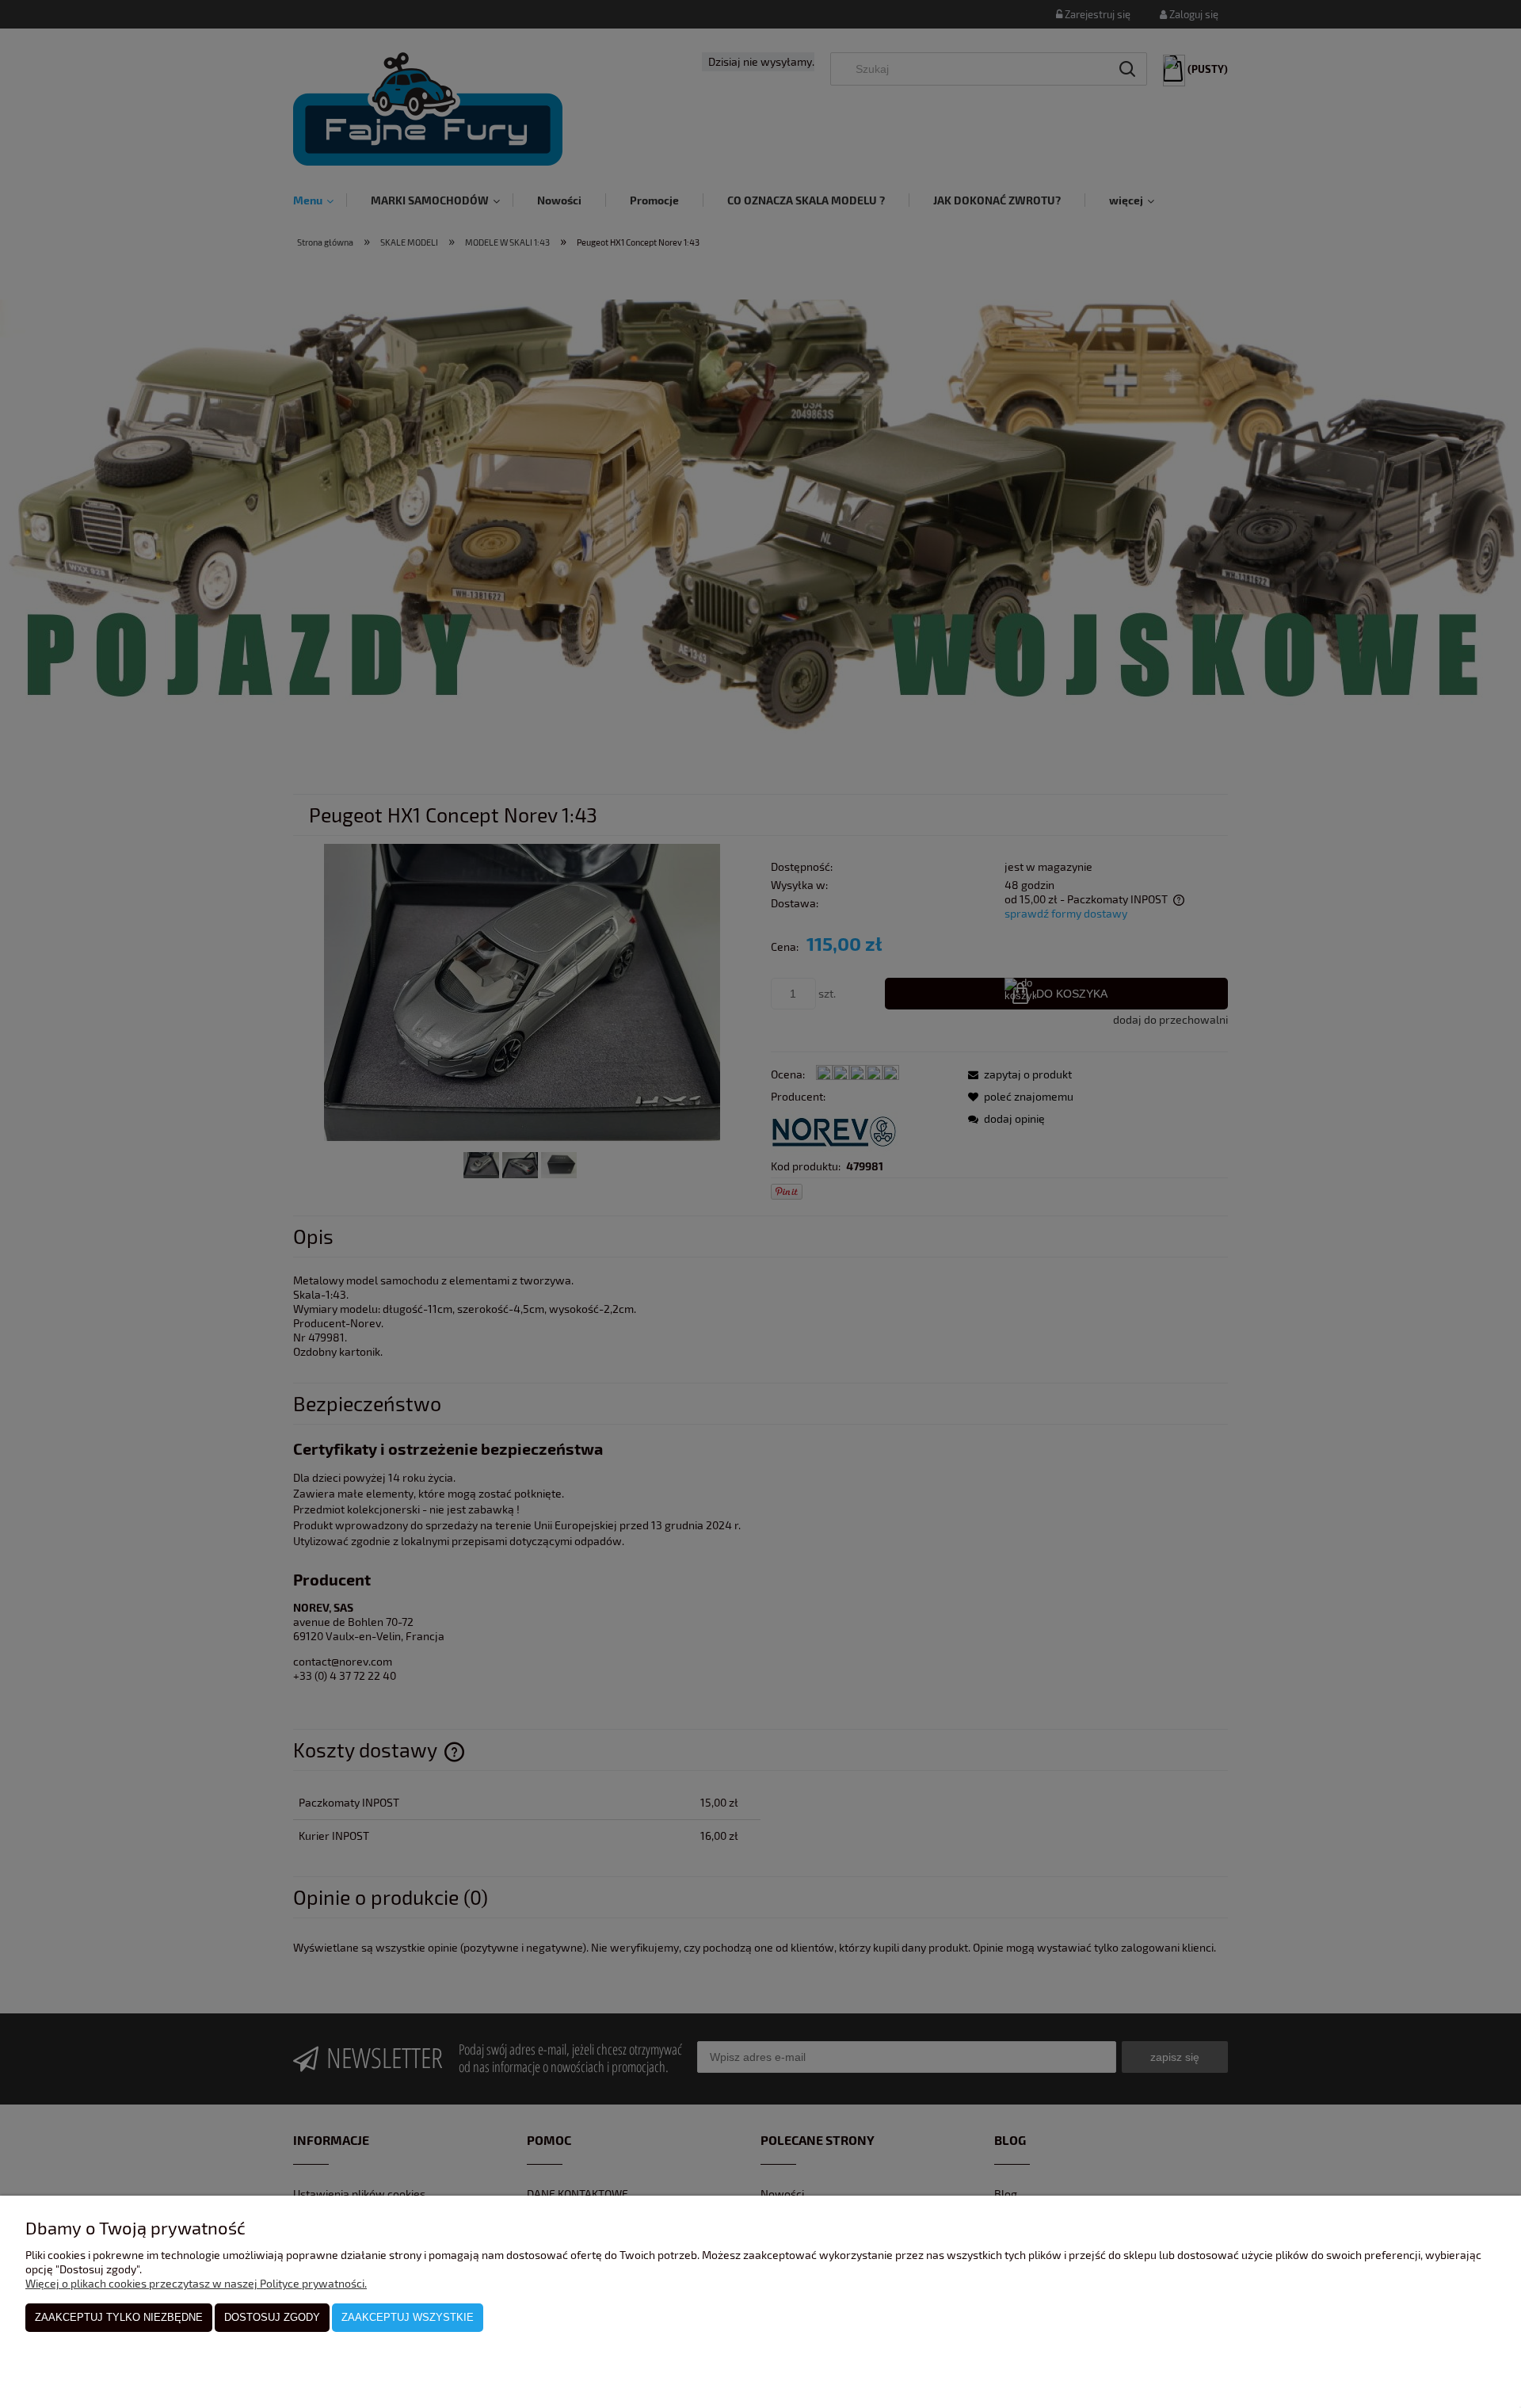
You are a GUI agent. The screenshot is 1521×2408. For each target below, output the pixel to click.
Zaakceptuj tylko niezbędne (119, 2317)
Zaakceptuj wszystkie (408, 2317)
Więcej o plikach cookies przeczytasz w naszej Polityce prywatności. (196, 2283)
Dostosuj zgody (272, 2317)
